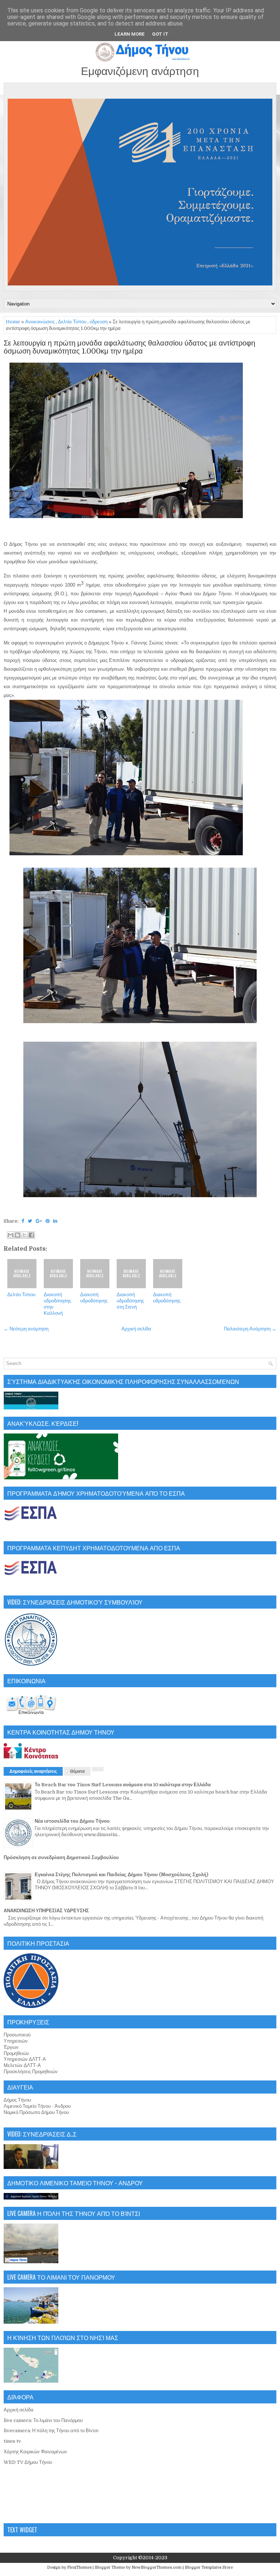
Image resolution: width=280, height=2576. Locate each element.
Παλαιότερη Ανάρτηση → (250, 1329)
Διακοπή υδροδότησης (94, 1298)
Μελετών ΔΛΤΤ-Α (22, 2065)
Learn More (130, 34)
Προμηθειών (16, 2053)
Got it (160, 34)
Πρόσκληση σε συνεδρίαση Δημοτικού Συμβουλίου (61, 1857)
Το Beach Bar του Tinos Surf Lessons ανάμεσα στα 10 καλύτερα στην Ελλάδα (123, 1785)
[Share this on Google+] (39, 1221)
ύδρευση (99, 322)
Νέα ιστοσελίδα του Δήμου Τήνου (72, 1821)
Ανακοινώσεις (40, 322)
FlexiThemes (79, 2567)
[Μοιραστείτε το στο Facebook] (31, 1235)
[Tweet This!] (30, 1221)
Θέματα (77, 1771)
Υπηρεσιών (16, 2041)
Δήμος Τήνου (17, 2100)
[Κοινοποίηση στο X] (24, 1235)
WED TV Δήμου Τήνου (28, 2462)
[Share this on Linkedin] (55, 1221)
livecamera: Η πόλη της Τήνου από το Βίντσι (51, 2431)
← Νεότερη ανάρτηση (26, 1329)
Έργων (11, 2047)
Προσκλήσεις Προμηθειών (31, 2072)
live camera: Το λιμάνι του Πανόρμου (43, 2420)
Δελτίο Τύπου (21, 1295)
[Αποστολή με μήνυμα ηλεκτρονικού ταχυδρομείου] (11, 1235)
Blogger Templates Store (209, 2567)
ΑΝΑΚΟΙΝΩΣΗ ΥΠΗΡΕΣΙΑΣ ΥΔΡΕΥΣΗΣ (46, 1911)
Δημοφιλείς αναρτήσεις (33, 1771)
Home (13, 322)
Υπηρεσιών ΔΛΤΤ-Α (25, 2059)
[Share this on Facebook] (23, 1221)
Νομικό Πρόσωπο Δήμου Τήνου (36, 2112)
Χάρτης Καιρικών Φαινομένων (35, 2452)
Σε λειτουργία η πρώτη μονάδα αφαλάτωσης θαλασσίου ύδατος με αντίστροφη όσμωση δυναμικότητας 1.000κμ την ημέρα (129, 347)
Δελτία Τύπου (72, 322)
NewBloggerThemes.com (157, 2567)
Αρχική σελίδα (136, 1329)
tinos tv (12, 2441)
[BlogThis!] (17, 1235)
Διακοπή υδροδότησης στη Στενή (130, 1301)
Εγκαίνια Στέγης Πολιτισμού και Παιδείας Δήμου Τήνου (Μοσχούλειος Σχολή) (121, 1875)
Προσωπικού (17, 2035)
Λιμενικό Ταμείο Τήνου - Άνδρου (37, 2106)
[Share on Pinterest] (48, 1221)
